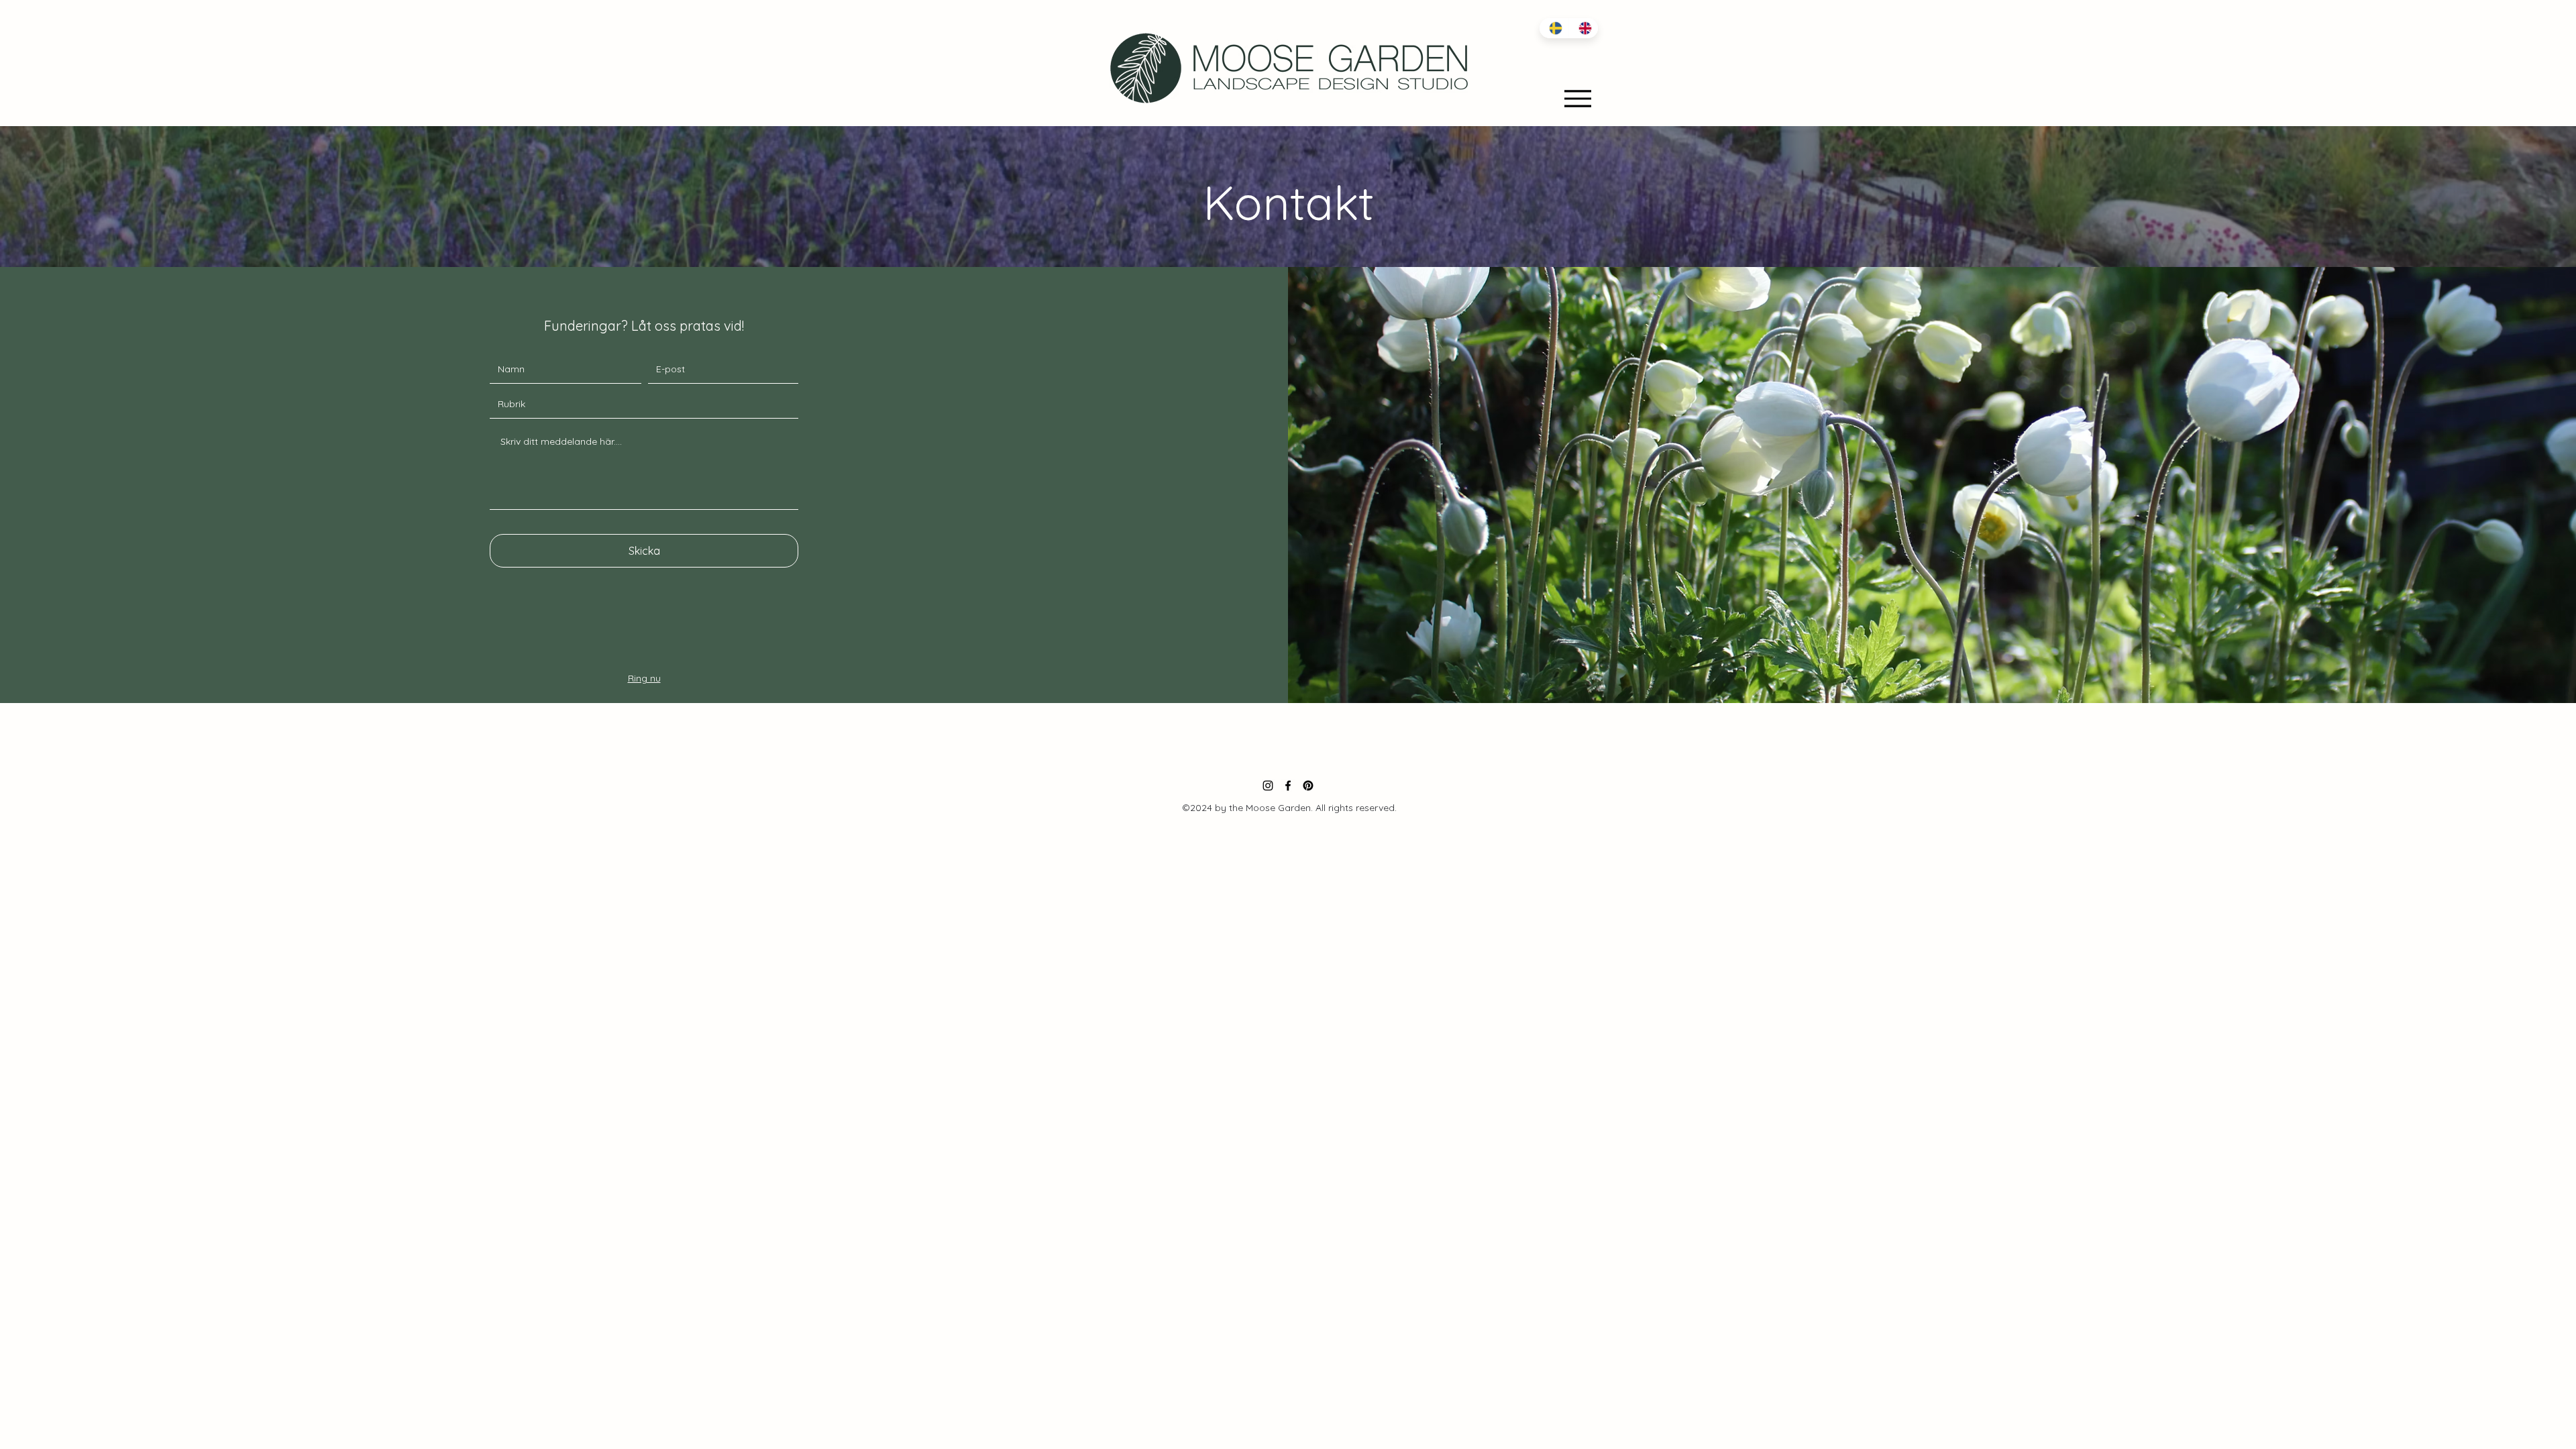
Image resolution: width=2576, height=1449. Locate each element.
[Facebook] (1288, 786)
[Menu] (1577, 98)
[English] (1583, 28)
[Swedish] (1554, 28)
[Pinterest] (1308, 786)
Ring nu (644, 678)
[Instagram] (1268, 786)
